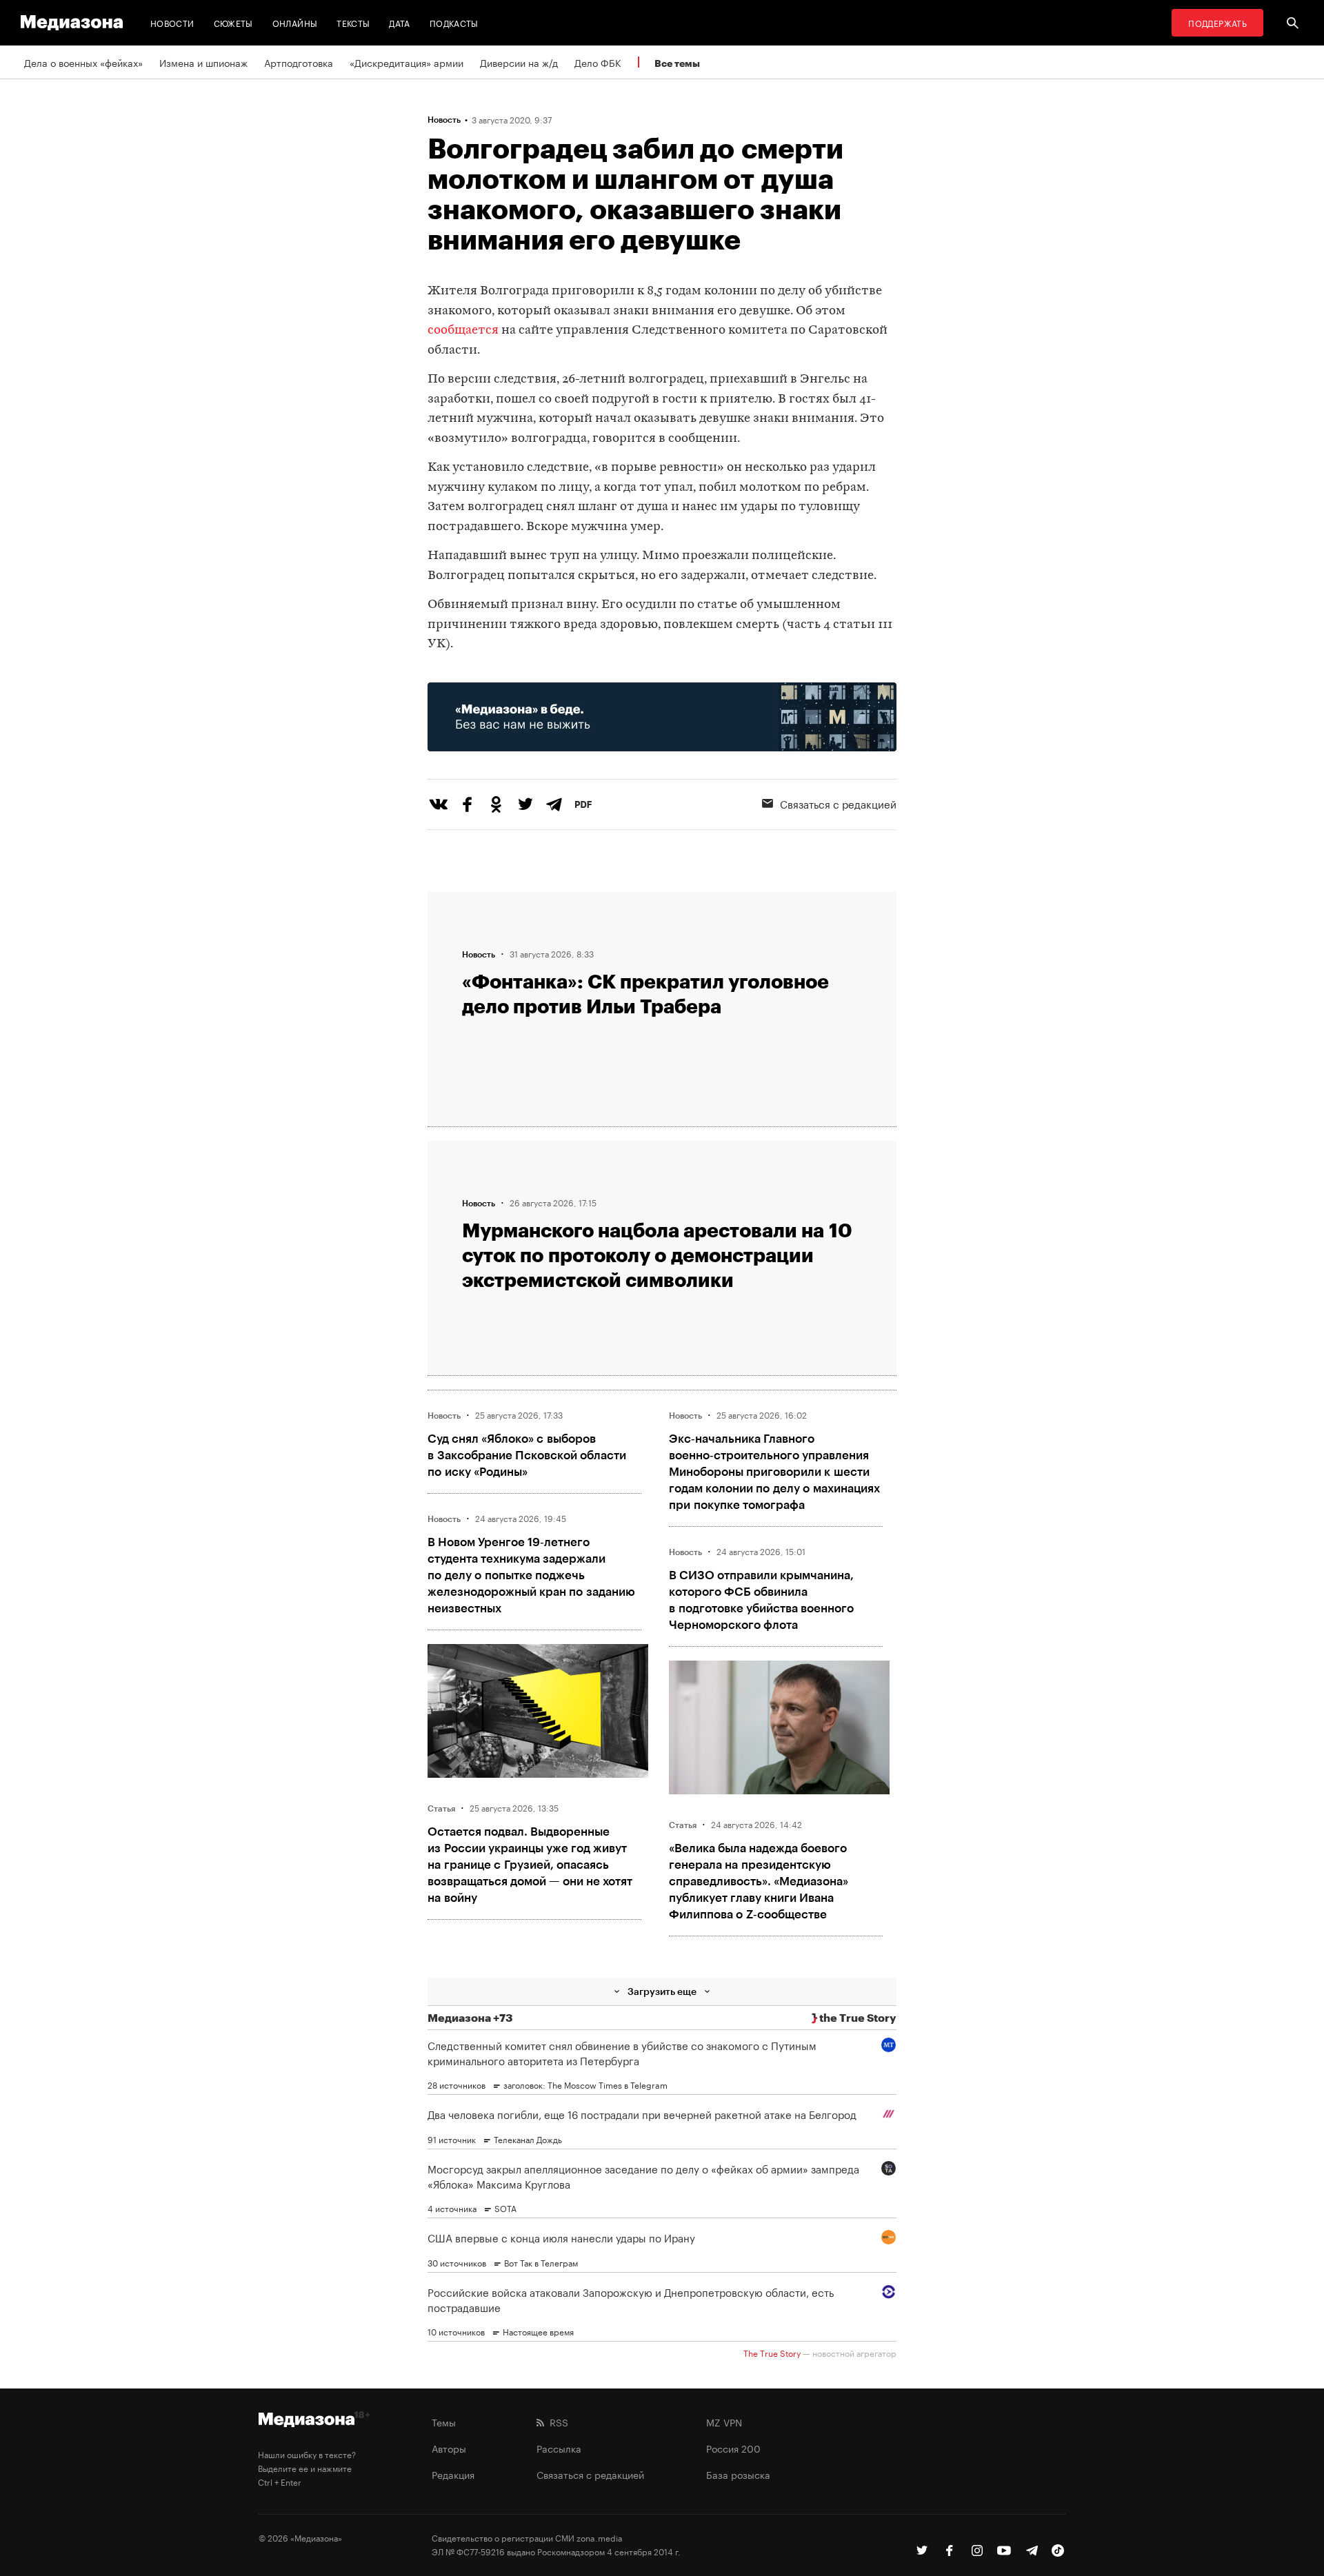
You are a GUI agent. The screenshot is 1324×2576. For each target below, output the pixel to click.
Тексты (353, 22)
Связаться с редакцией (838, 803)
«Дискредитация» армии (407, 62)
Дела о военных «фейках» (83, 62)
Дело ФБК (598, 62)
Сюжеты (233, 22)
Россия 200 (733, 2448)
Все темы (677, 63)
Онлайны (295, 22)
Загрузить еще (662, 1991)
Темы (444, 2422)
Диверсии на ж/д (519, 62)
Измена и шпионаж (203, 62)
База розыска (738, 2474)
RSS (556, 2422)
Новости (172, 22)
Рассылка (559, 2448)
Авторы (449, 2448)
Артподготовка (299, 62)
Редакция (453, 2474)
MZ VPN (724, 2422)
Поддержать (1217, 22)
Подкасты (454, 22)
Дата (399, 22)
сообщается (463, 331)
